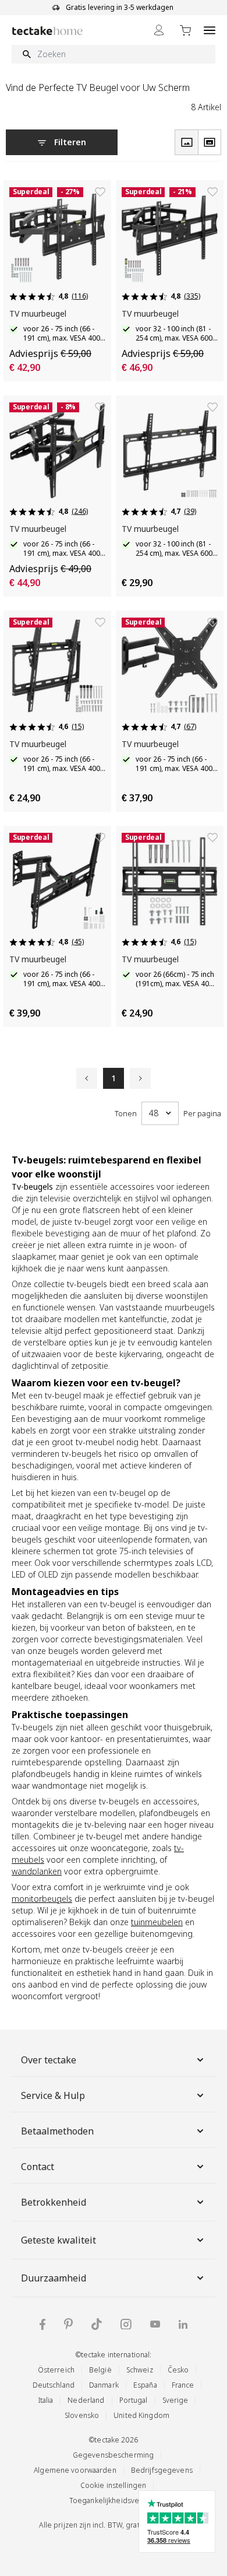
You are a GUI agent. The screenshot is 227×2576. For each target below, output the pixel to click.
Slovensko (82, 2415)
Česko (178, 2370)
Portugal (134, 2400)
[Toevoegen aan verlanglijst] (100, 192)
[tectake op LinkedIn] (183, 2324)
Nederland (86, 2400)
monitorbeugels (42, 1899)
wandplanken (37, 1871)
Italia (46, 2400)
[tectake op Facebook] (42, 2324)
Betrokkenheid (54, 2202)
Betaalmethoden (57, 2131)
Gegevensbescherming (113, 2455)
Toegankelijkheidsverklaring (117, 2500)
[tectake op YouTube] (155, 2324)
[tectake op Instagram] (126, 2324)
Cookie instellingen (113, 2485)
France (183, 2385)
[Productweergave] (186, 142)
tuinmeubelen (157, 1922)
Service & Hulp (53, 2095)
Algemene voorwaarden (75, 2470)
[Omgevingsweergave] (210, 142)
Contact (38, 2167)
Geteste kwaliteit (58, 2240)
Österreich (56, 2370)
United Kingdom (141, 2415)
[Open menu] (210, 30)
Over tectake (49, 2060)
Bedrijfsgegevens (162, 2470)
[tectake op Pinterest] (68, 2324)
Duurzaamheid (54, 2278)
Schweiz (140, 2370)
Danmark (104, 2385)
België (100, 2370)
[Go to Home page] (47, 31)
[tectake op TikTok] (97, 2324)
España (145, 2385)
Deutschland (54, 2385)
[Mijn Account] (159, 30)
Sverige (175, 2400)
